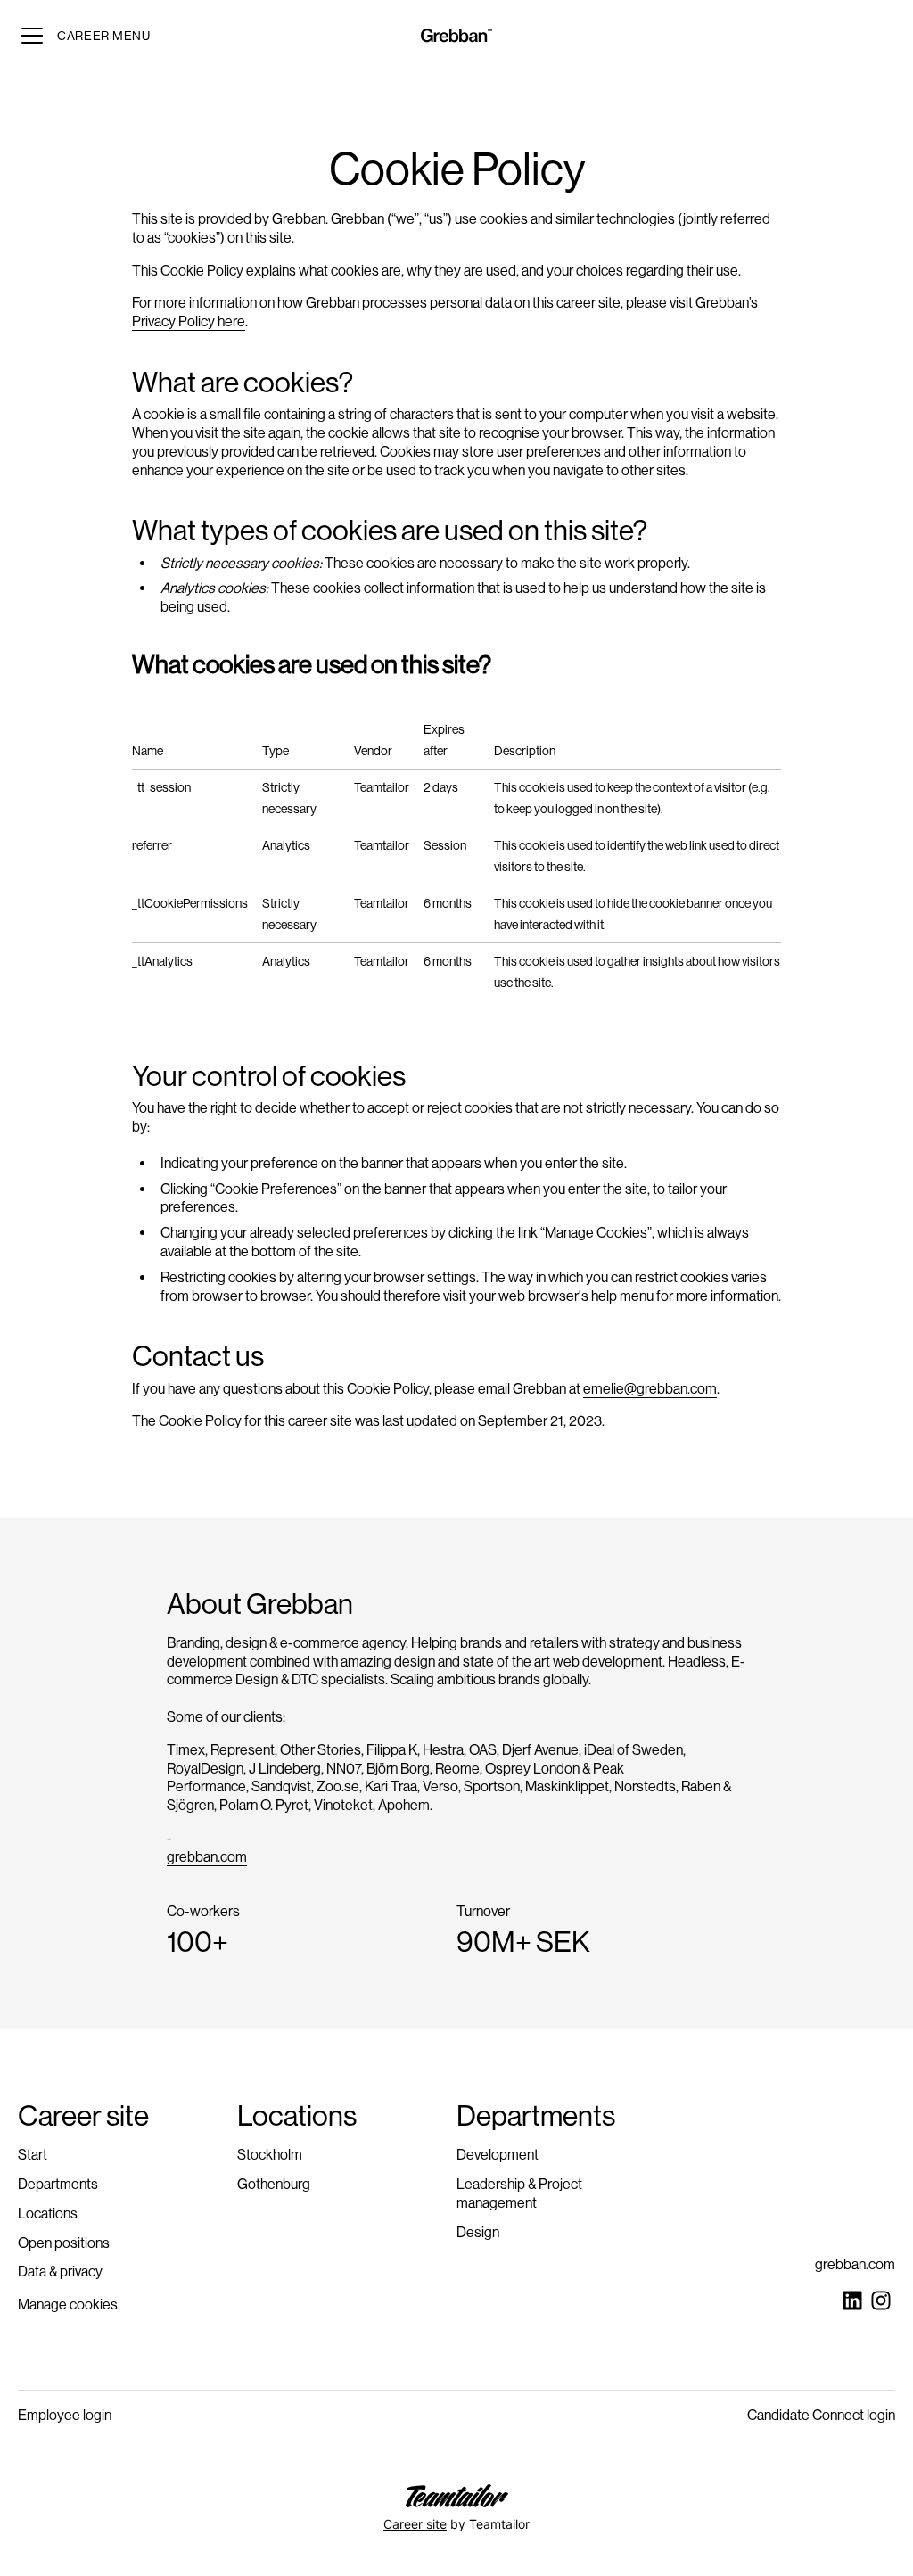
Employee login (65, 2415)
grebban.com (207, 1857)
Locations (48, 2214)
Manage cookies (68, 2304)
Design (478, 2232)
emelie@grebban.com (650, 1389)
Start (33, 2155)
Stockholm (270, 2155)
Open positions (64, 2243)
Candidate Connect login (821, 2415)
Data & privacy (60, 2271)
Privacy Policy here (189, 321)
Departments (58, 2184)
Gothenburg (274, 2184)
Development (498, 2155)
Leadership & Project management (519, 2193)
